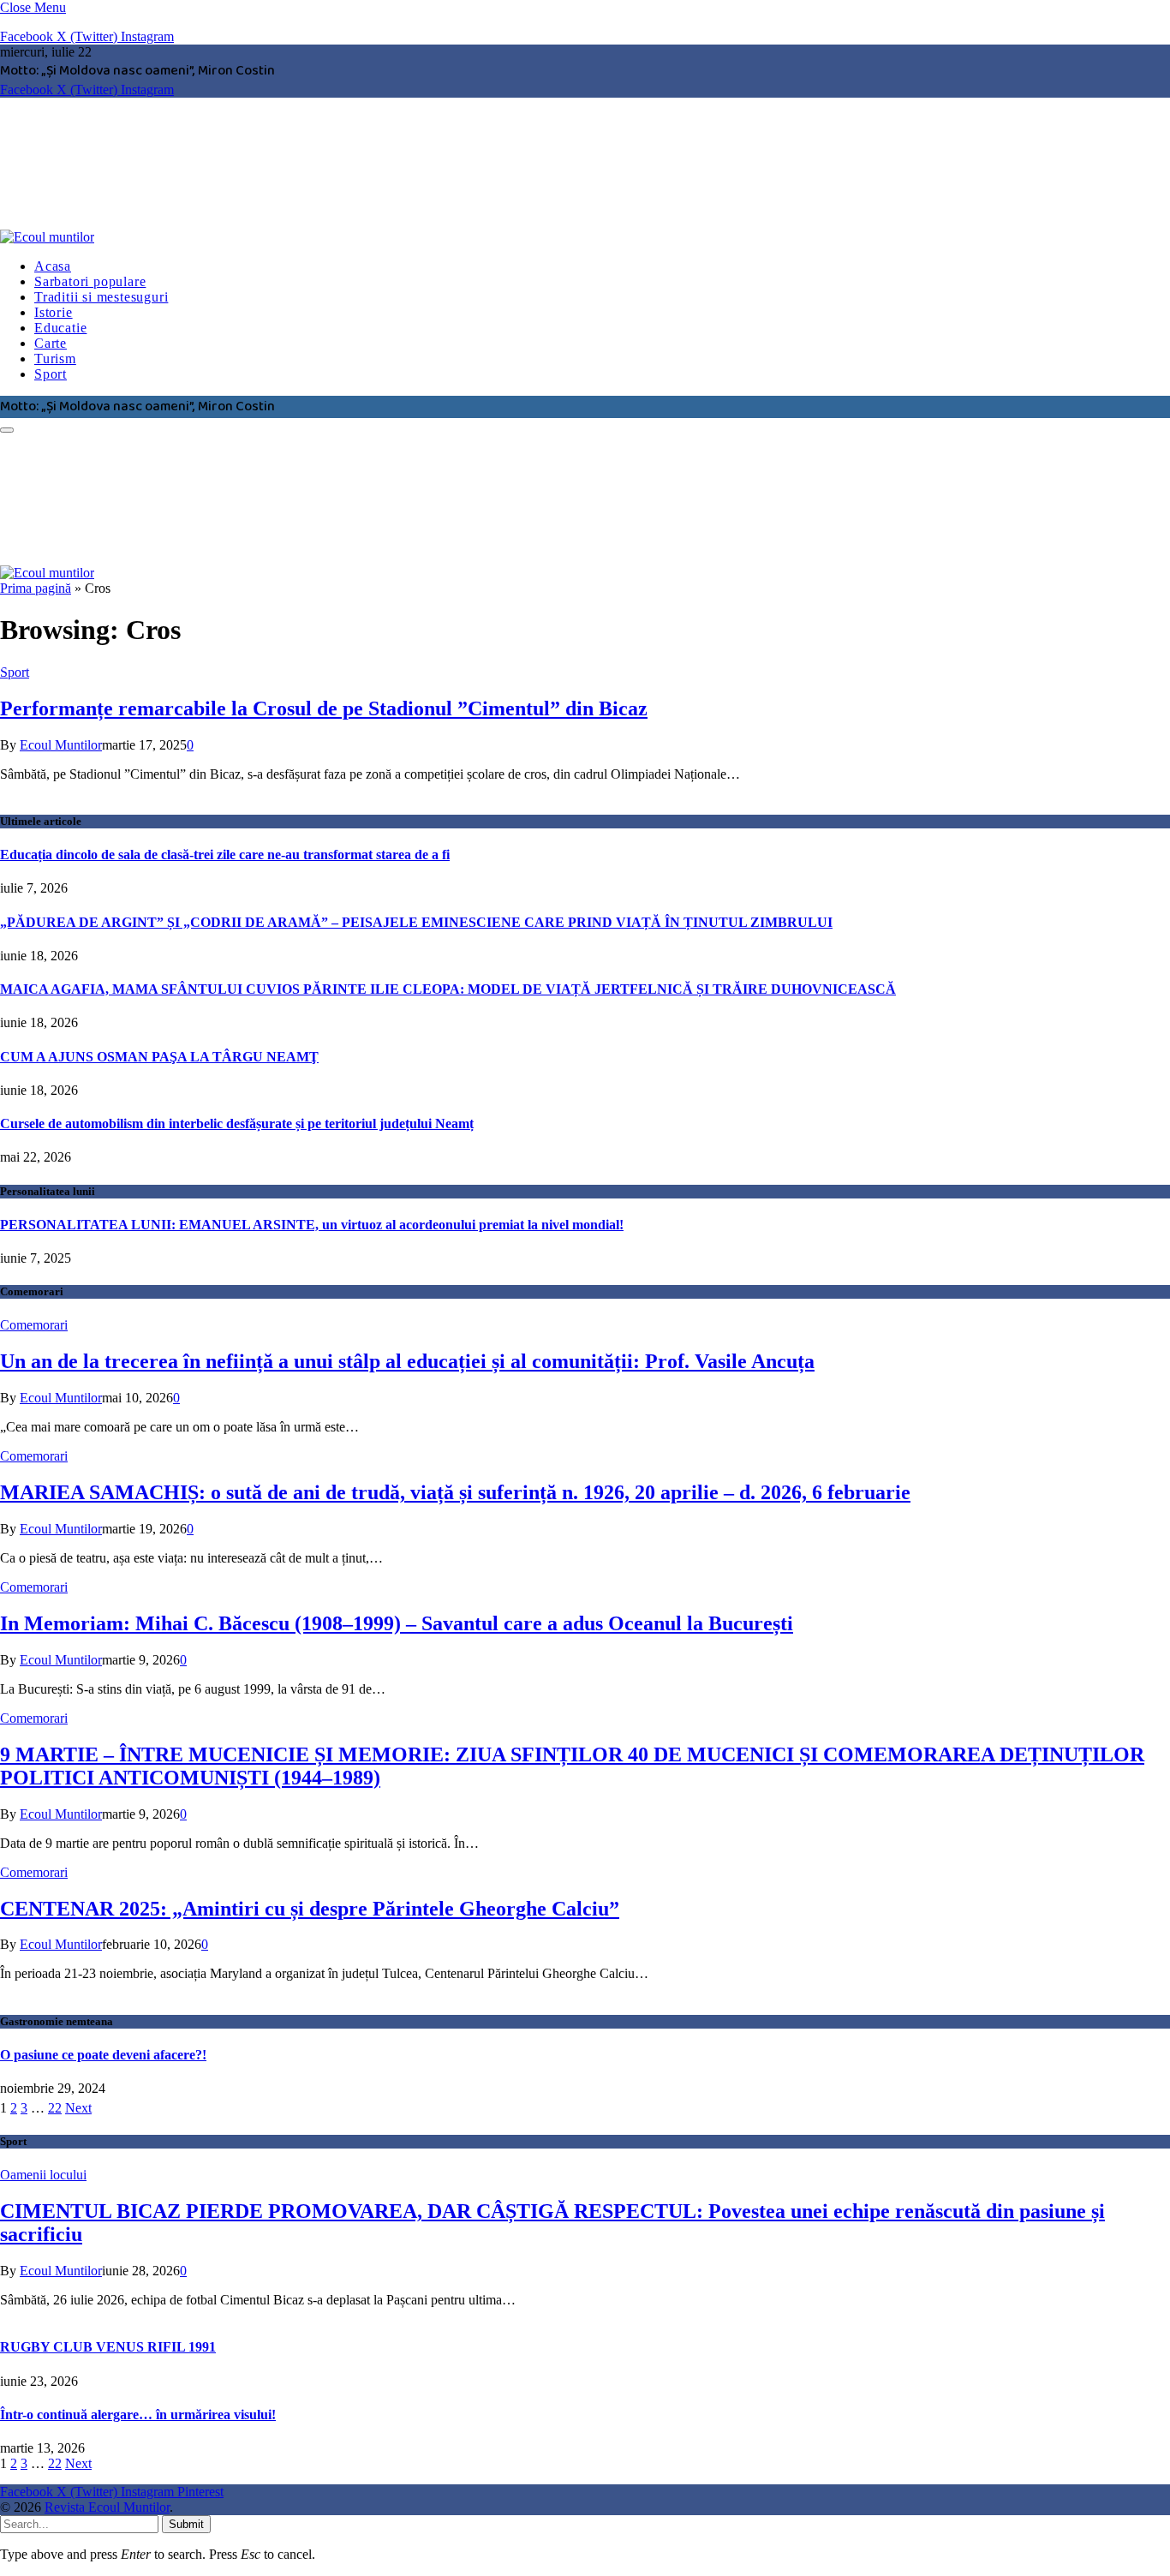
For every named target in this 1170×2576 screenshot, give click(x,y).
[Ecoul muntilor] (261, 237)
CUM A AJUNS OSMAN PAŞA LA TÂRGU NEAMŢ (159, 1057)
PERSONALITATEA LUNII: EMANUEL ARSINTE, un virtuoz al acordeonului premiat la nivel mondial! (312, 1225)
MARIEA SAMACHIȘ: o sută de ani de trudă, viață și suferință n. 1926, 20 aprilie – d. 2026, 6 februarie (455, 1492)
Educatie (60, 328)
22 (55, 2108)
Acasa (53, 266)
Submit (186, 2524)
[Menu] (7, 430)
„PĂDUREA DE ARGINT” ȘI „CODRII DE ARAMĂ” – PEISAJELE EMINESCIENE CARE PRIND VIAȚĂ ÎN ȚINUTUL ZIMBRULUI (416, 922)
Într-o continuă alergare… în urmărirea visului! (138, 2415)
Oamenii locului (43, 2175)
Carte (51, 343)
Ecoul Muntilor (61, 745)
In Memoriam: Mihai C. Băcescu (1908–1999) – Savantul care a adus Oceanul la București (397, 1623)
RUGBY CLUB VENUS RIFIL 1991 (108, 2347)
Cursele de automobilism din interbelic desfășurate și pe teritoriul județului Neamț (237, 1124)
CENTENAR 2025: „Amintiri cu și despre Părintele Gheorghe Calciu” (310, 1909)
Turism (55, 359)
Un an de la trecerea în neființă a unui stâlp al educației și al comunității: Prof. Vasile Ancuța (407, 1361)
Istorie (54, 312)
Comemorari (34, 1325)
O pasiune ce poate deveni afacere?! (103, 2055)
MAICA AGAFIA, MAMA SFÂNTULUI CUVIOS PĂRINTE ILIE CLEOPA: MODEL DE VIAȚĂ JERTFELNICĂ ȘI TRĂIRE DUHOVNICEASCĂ (448, 989)
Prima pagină (36, 588)
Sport (51, 374)
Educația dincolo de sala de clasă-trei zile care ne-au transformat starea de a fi (225, 855)
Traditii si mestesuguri (101, 297)
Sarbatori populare (90, 281)
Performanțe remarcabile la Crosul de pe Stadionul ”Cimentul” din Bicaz (324, 708)
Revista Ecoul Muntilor (107, 2507)
